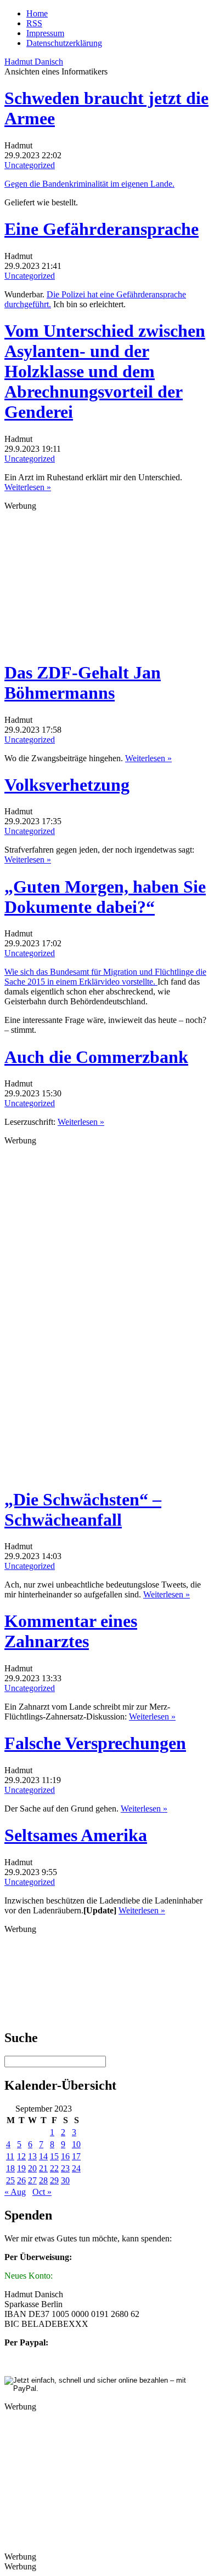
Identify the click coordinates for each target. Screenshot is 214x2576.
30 (65, 2180)
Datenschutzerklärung (64, 43)
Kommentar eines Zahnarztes (71, 1631)
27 (32, 2180)
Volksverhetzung (67, 785)
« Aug (15, 2192)
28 (43, 2180)
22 (54, 2168)
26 (21, 2180)
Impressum (45, 33)
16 (65, 2156)
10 (76, 2144)
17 (76, 2156)
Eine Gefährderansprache (102, 229)
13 (32, 2156)
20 (32, 2168)
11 (10, 2156)
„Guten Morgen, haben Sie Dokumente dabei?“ (105, 897)
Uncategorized (30, 165)
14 (43, 2156)
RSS (34, 23)
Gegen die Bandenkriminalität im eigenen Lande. (89, 184)
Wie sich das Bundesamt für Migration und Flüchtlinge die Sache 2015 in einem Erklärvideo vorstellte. (105, 977)
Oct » (42, 2192)
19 (21, 2168)
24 (76, 2168)
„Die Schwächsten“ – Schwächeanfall (83, 1510)
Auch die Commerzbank (96, 1057)
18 (10, 2168)
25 (10, 2180)
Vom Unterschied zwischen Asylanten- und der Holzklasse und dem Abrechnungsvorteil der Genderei (105, 371)
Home (37, 13)
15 (54, 2156)
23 (65, 2168)
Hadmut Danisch (34, 62)
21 (43, 2168)
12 (21, 2156)
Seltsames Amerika (76, 1835)
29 (54, 2180)
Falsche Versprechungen (95, 1743)
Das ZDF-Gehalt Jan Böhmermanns (83, 683)
